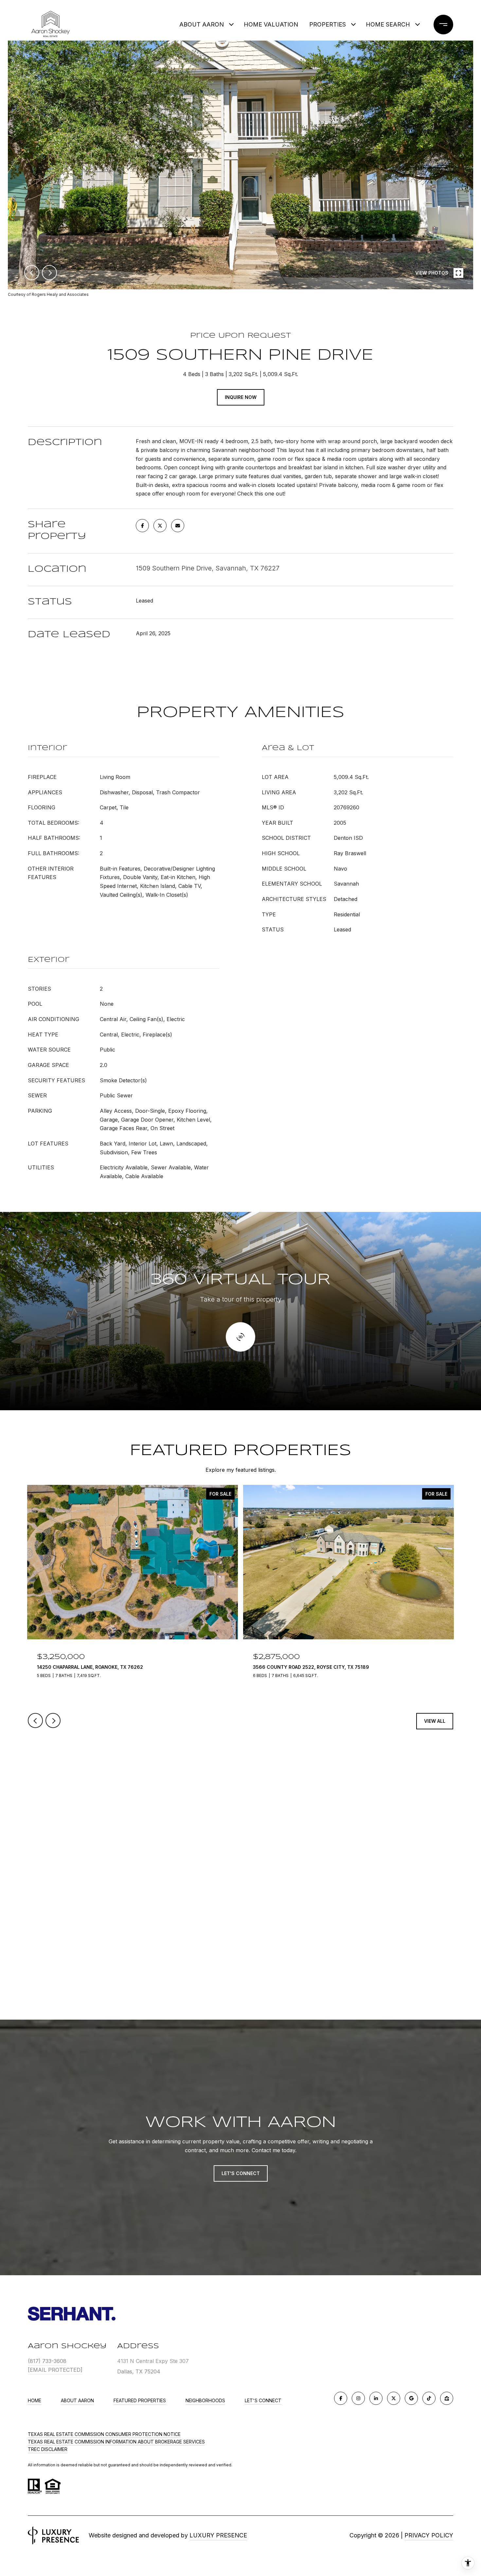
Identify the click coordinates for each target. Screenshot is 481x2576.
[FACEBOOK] (341, 2398)
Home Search (388, 24)
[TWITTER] (394, 2398)
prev (32, 273)
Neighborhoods (205, 2400)
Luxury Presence (218, 2535)
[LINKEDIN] (376, 2398)
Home (35, 2400)
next (49, 273)
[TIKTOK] (429, 2398)
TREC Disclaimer (48, 2449)
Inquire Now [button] (241, 397)
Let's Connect (263, 2401)
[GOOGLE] (411, 2398)
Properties (328, 24)
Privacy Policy (429, 2535)
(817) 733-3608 (47, 2361)
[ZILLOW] (447, 2398)
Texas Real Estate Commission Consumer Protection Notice (104, 2434)
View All (435, 1721)
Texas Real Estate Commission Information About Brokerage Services (116, 2442)
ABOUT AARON (202, 24)
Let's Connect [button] (241, 2173)
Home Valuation (271, 24)
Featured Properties (140, 2400)
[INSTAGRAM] (358, 2398)
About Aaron (77, 2400)
